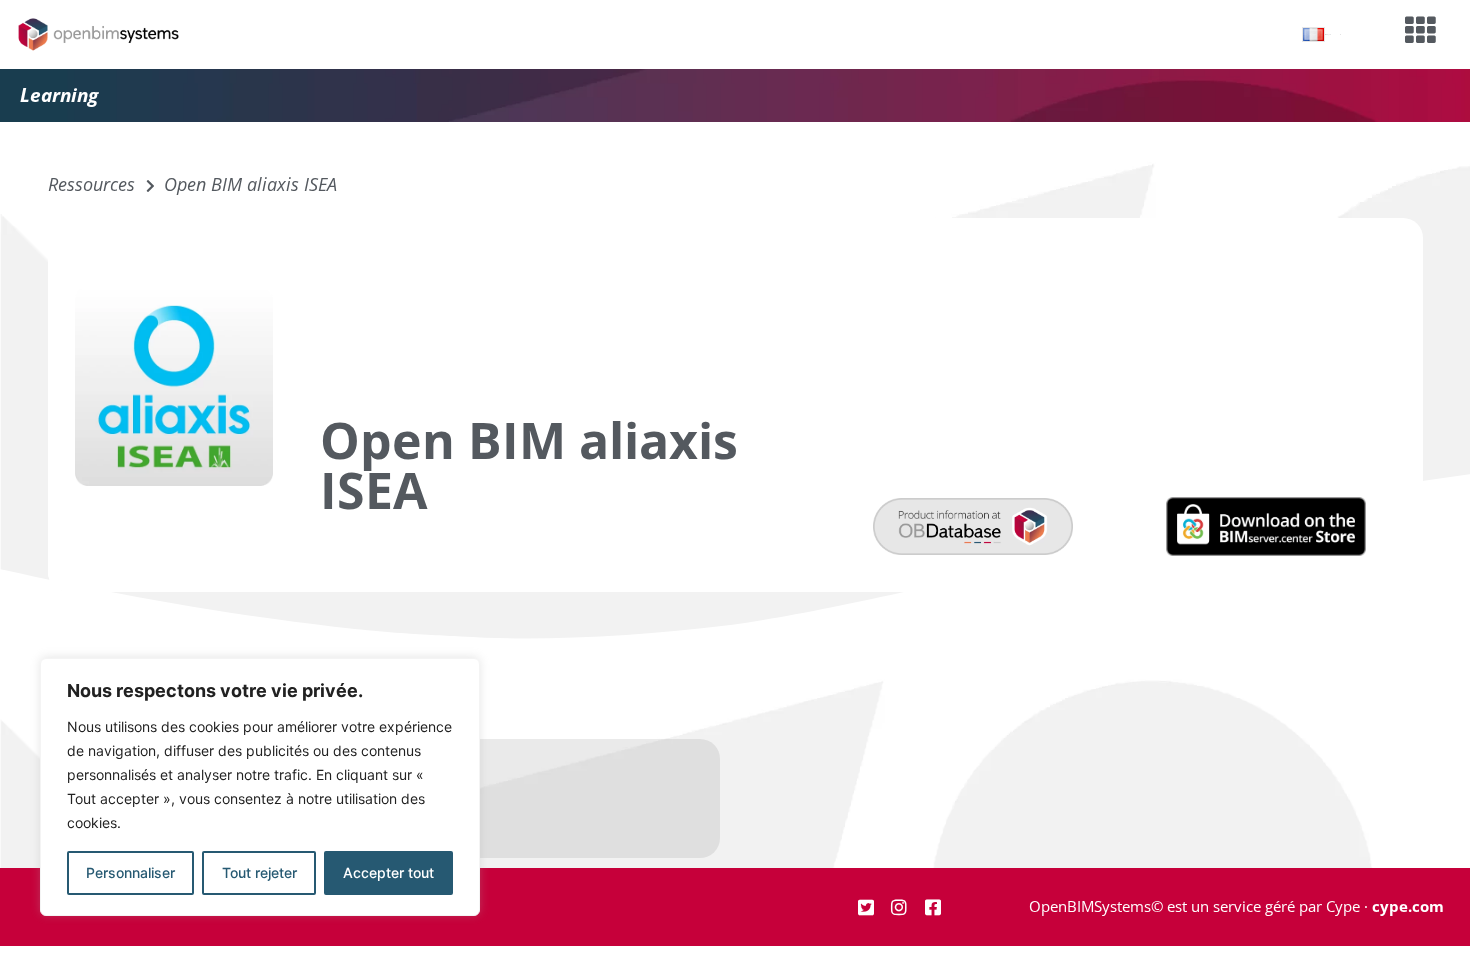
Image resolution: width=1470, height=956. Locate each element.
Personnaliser (130, 872)
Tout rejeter (259, 872)
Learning (59, 95)
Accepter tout (388, 872)
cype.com (1408, 906)
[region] (260, 787)
